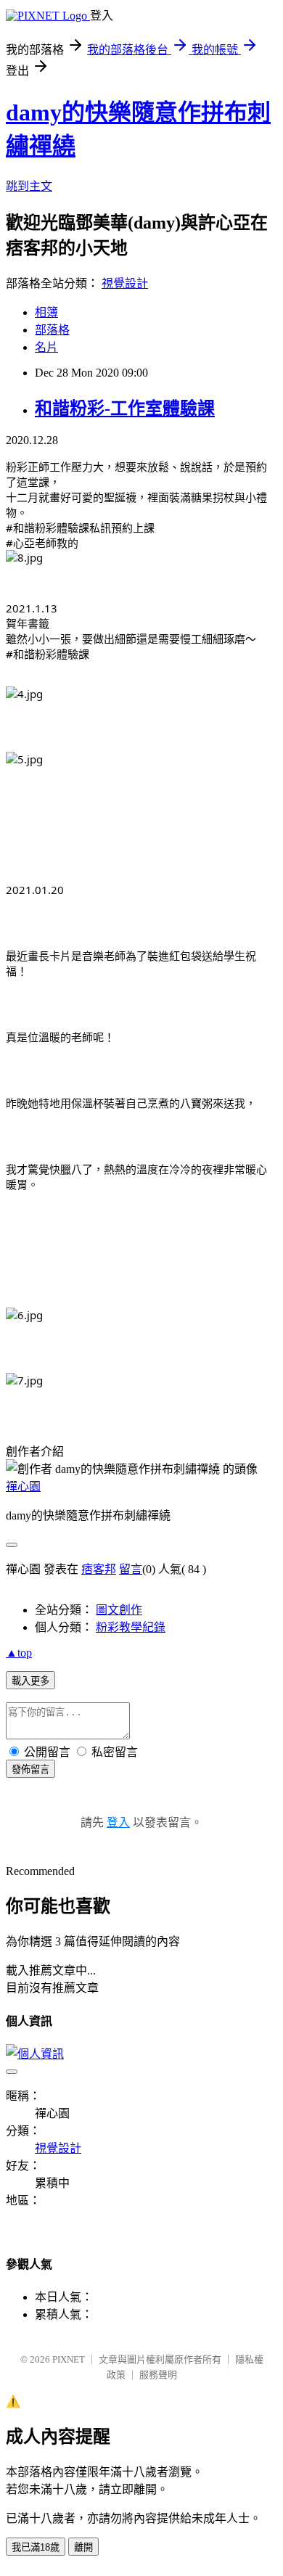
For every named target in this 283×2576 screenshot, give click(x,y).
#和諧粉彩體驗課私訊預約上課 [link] (80, 528)
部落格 (52, 330)
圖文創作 (119, 1610)
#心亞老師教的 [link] (42, 543)
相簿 (46, 312)
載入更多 (30, 1681)
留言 (131, 1569)
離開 (83, 2547)
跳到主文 (29, 186)
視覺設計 (125, 283)
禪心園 (23, 1486)
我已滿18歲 (36, 2547)
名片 (46, 347)
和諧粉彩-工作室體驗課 (125, 409)
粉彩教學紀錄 (131, 1627)
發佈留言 (30, 1769)
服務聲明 (158, 2375)
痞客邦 (99, 1569)
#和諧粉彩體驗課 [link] (48, 654)
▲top (19, 1653)
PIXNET (69, 2359)
